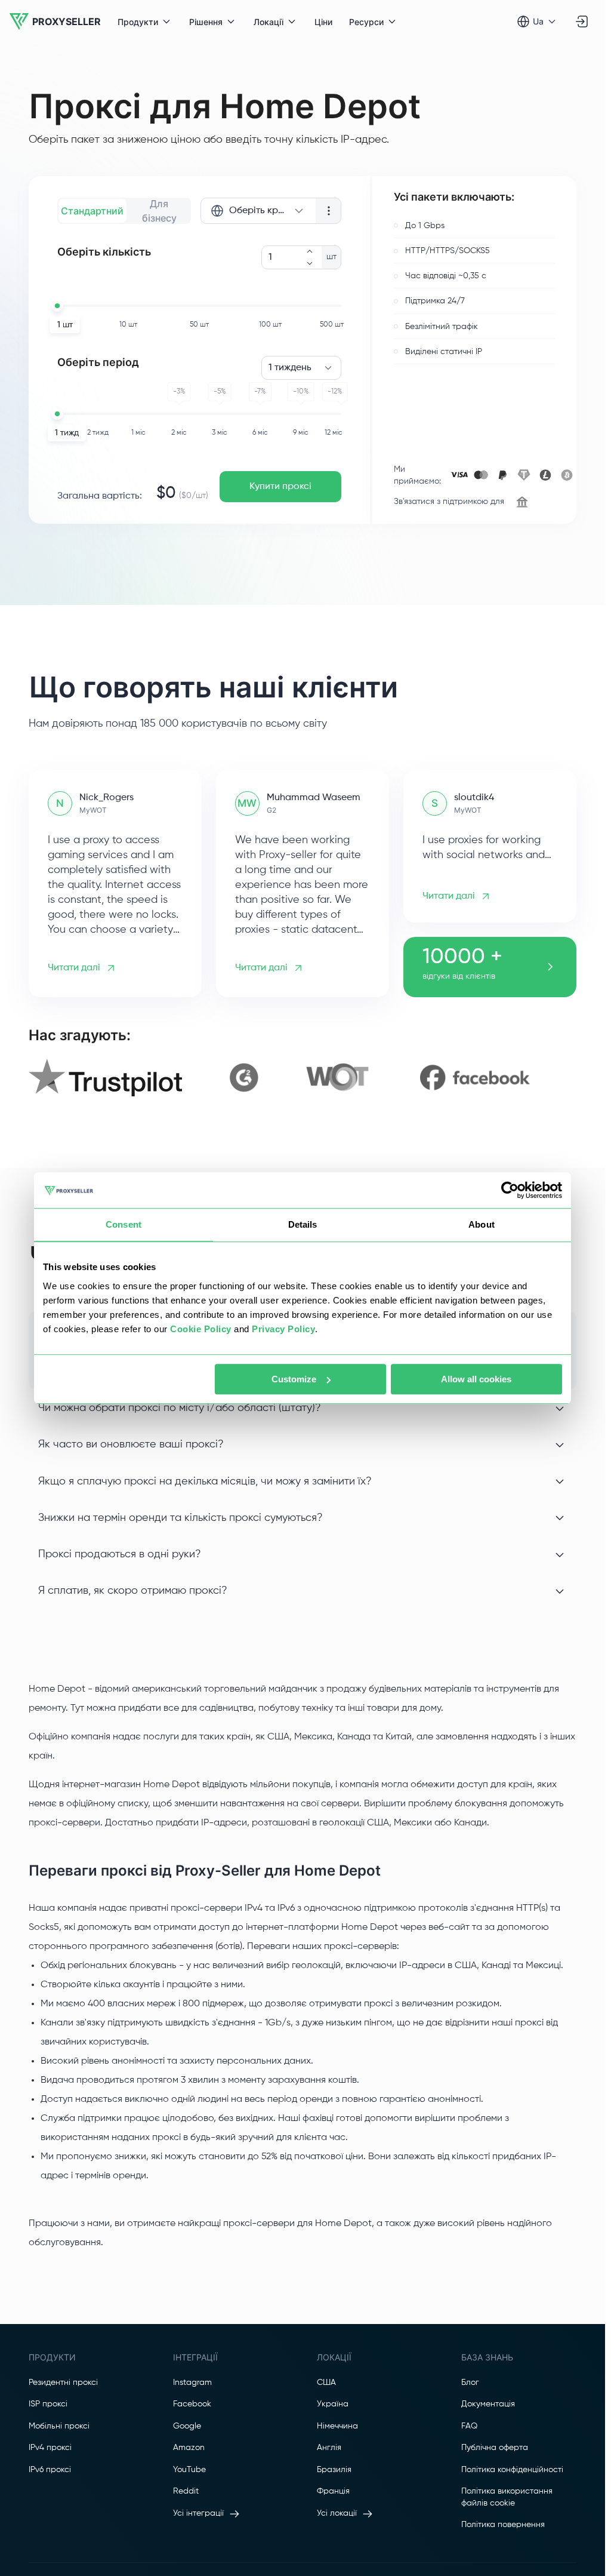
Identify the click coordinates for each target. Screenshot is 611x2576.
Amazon (189, 2448)
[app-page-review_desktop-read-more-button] (550, 967)
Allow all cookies (476, 1379)
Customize (294, 1379)
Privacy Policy (283, 1329)
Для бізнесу (159, 211)
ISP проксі (48, 2404)
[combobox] (258, 211)
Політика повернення (503, 2525)
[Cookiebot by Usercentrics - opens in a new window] (510, 1190)
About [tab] (482, 1224)
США (326, 2383)
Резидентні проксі (63, 2383)
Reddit (186, 2491)
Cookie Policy (201, 1329)
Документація (488, 2404)
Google (187, 2426)
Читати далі (74, 968)
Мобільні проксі (59, 2426)
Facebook (192, 2404)
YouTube (189, 2470)
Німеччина (337, 2426)
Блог (470, 2383)
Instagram (192, 2383)
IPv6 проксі (50, 2470)
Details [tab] (303, 1224)
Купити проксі (280, 487)
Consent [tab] (124, 1224)
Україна (333, 2404)
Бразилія (334, 2470)
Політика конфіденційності (512, 2470)
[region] (303, 1078)
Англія (329, 2448)
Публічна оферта (495, 2448)
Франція (333, 2491)
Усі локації (337, 2513)
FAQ (469, 2426)
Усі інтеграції (198, 2513)
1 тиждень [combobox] (290, 368)
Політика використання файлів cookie (507, 2497)
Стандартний (92, 211)
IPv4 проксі (50, 2448)
